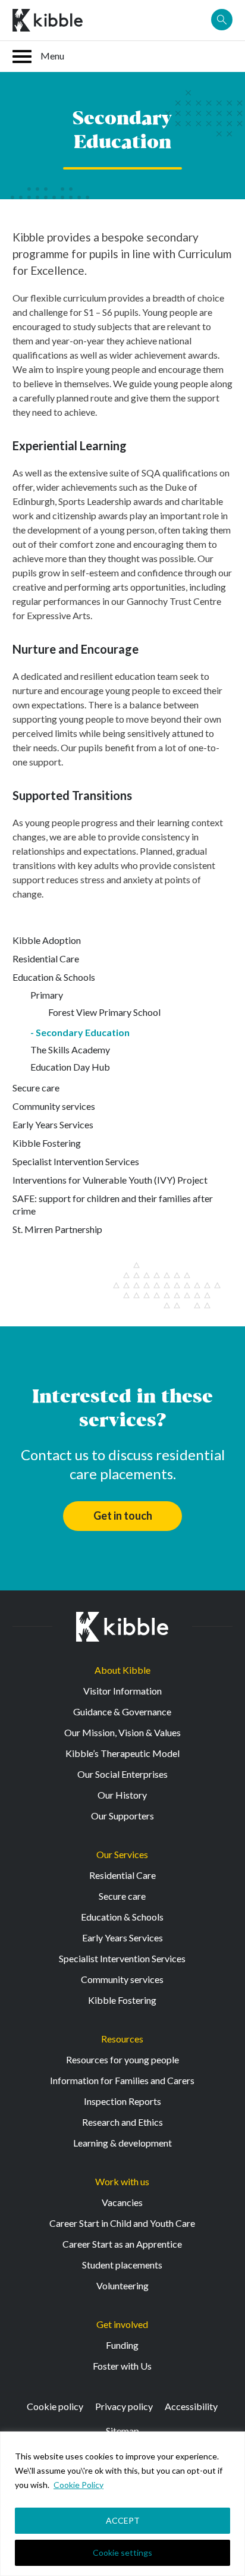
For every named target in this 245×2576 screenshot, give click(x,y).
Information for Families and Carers (122, 2080)
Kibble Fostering (47, 1143)
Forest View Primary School (104, 1012)
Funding (122, 2345)
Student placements (122, 2265)
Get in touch (123, 1516)
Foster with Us (122, 2366)
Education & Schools (54, 977)
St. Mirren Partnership (57, 1229)
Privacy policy (124, 2406)
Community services (54, 1106)
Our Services (122, 1854)
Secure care (36, 1088)
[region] (122, 2504)
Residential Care (46, 958)
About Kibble (122, 1670)
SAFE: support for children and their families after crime (113, 1204)
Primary (47, 995)
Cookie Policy (78, 2485)
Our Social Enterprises (122, 1774)
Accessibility (191, 2406)
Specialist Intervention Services (76, 1161)
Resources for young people (122, 2059)
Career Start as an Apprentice (122, 2244)
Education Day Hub (70, 1067)
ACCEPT (123, 2520)
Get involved (122, 2324)
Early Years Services (53, 1124)
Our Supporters (122, 1816)
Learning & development (122, 2143)
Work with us (122, 2181)
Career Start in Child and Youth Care (122, 2223)
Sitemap (122, 2431)
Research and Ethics (122, 2122)
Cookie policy (55, 2406)
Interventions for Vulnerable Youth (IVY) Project (110, 1180)
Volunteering (122, 2285)
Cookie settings (122, 2553)
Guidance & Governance (122, 1711)
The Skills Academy (70, 1049)
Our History (122, 1795)
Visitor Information (122, 1691)
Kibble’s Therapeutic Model (122, 1753)
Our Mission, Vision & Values (122, 1732)
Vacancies (122, 2202)
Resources (122, 2039)
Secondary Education (83, 1032)
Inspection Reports (122, 2101)
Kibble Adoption (47, 940)
